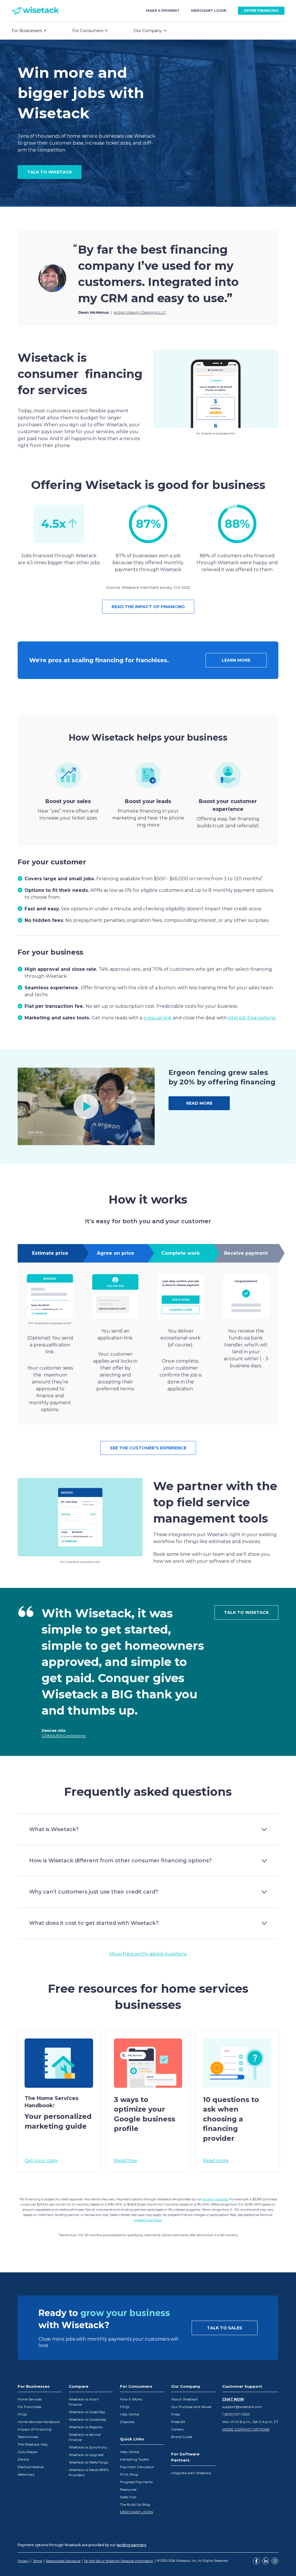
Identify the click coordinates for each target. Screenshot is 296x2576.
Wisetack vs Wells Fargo (88, 2462)
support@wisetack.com (242, 2407)
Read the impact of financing (148, 607)
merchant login (209, 11)
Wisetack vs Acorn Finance (84, 2402)
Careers (177, 2429)
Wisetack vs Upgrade (86, 2455)
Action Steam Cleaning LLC (140, 312)
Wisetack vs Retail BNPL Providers (89, 2472)
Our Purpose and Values (191, 2407)
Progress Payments (136, 2482)
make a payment (163, 11)
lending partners (215, 2199)
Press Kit (178, 2422)
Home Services (30, 2399)
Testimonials (28, 2437)
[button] (29, 31)
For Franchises (29, 2407)
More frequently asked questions (148, 1954)
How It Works (131, 2399)
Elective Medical (31, 2467)
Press (175, 2414)
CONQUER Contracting (64, 1736)
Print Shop (129, 2474)
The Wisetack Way (33, 2444)
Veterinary (26, 2474)
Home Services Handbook (39, 2422)
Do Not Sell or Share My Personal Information (119, 2561)
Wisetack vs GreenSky (87, 2412)
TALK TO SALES (225, 2328)
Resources (128, 2489)
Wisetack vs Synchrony (88, 2447)
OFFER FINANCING (261, 11)
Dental (23, 2459)
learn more (236, 660)
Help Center (130, 2414)
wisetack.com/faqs (148, 2220)
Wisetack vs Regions (86, 2427)
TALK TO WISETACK (50, 172)
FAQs (22, 2414)
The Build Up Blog (135, 2504)
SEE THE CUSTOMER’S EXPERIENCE (148, 1448)
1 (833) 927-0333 (236, 2414)
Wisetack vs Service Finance (85, 2437)
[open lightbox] (86, 1106)
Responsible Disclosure (63, 2561)
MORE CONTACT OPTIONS (246, 2429)
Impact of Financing (35, 2429)
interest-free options (251, 1018)
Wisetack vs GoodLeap (87, 2419)
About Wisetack (184, 2399)
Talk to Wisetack (246, 1612)
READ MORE (199, 1103)
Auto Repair (28, 2452)
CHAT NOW (233, 2399)
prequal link (158, 1018)
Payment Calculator (137, 2467)
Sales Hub (128, 2497)
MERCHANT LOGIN (136, 2512)
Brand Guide (182, 2437)
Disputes (127, 2422)
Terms (37, 2561)
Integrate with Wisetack (191, 2473)
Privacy (23, 2561)
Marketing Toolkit (135, 2459)
